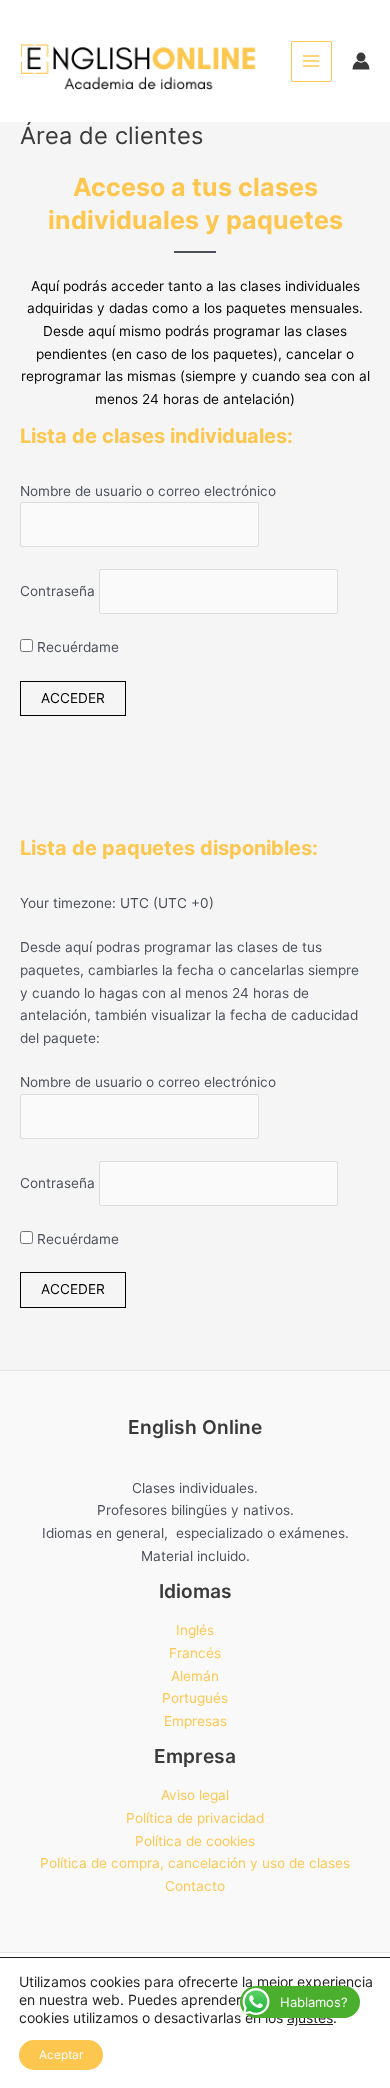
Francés (195, 1653)
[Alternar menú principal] (311, 61)
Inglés (195, 1630)
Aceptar (61, 2054)
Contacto (195, 1886)
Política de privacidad (195, 1818)
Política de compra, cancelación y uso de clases (195, 1863)
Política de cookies (195, 1841)
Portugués (195, 1698)
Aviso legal (195, 1795)
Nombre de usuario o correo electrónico (148, 491)
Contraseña (57, 592)
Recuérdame (76, 647)
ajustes (310, 2017)
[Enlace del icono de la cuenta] (361, 61)
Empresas (195, 1721)
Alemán (195, 1676)
